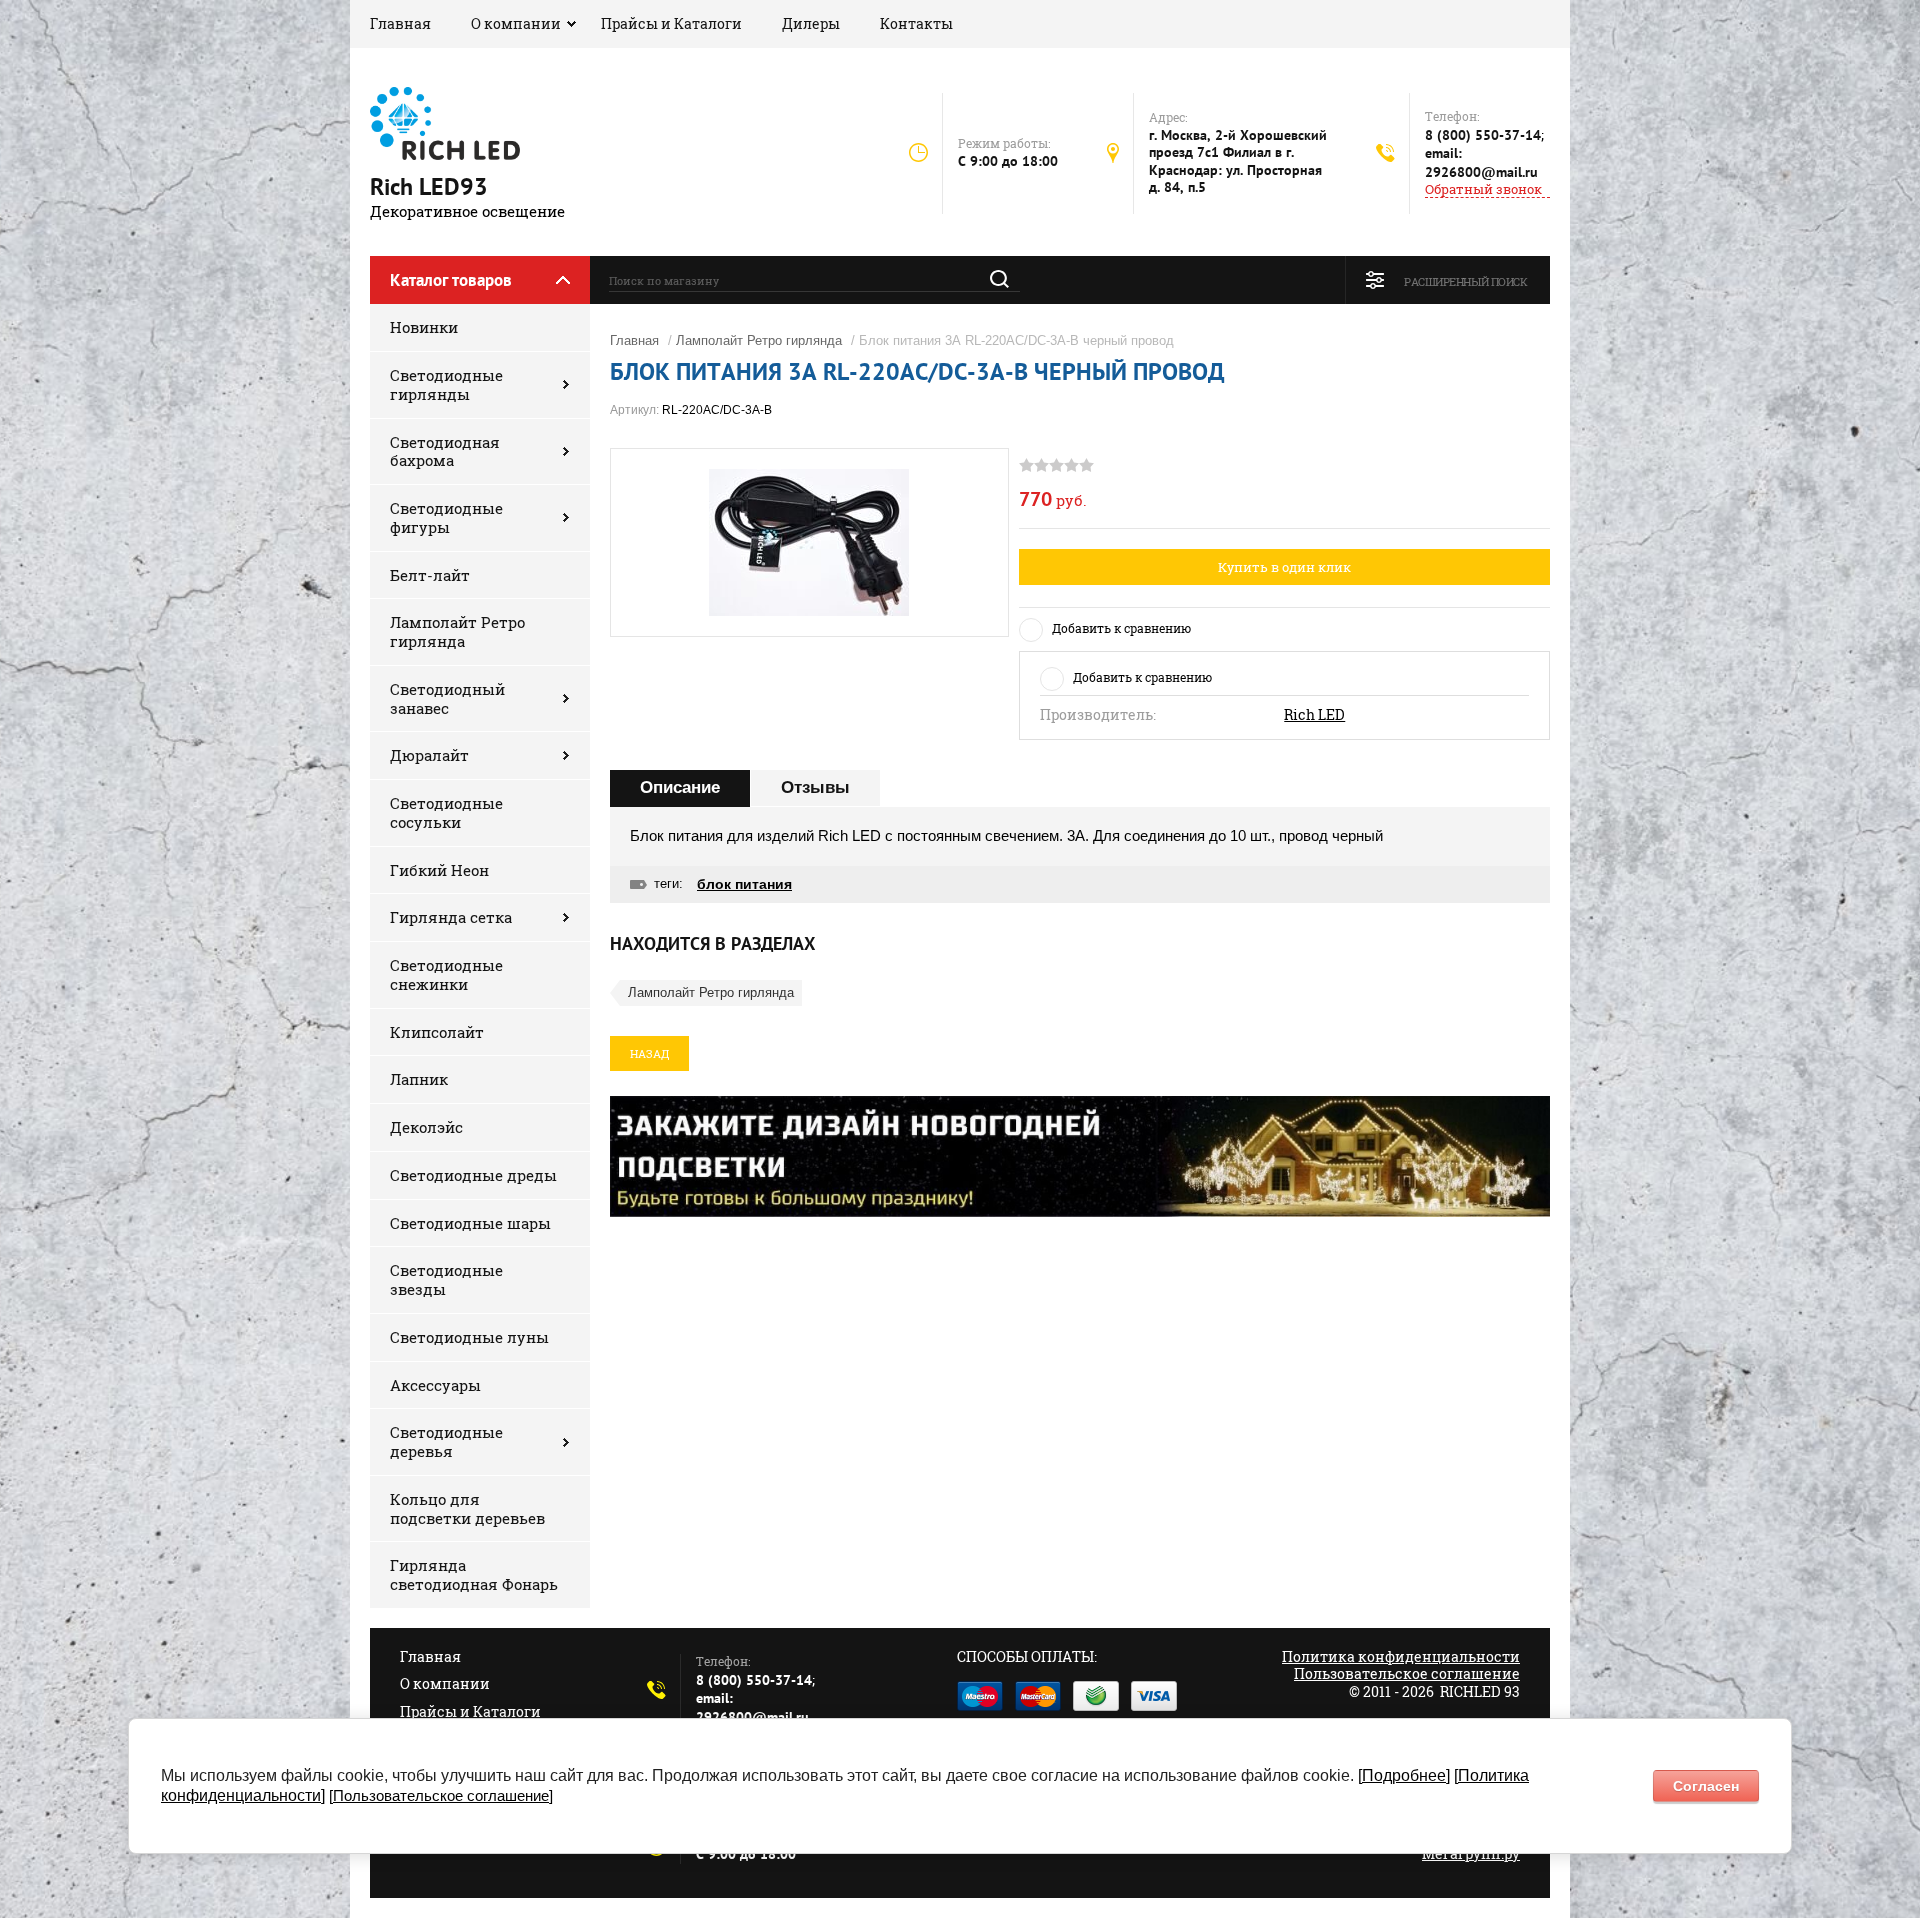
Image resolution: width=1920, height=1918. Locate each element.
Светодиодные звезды (446, 1279)
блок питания (744, 884)
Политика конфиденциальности (1401, 1656)
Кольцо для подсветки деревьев (467, 1508)
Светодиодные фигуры (446, 517)
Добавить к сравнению (1121, 628)
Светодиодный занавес (447, 698)
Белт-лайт (430, 575)
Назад (649, 1053)
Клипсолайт (437, 1032)
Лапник (419, 1079)
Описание (680, 787)
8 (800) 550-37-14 (1483, 135)
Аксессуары (435, 1385)
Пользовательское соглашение (1407, 1673)
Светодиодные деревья (446, 1441)
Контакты (916, 23)
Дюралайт (429, 755)
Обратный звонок (1483, 189)
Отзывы (815, 787)
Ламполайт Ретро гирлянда (457, 631)
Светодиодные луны (469, 1337)
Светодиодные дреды (473, 1175)
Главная (400, 23)
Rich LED (1314, 715)
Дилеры (811, 23)
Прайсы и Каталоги (671, 23)
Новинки (424, 327)
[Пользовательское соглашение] (441, 1795)
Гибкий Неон (439, 870)
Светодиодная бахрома (445, 451)
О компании (516, 23)
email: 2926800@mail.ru (1481, 162)
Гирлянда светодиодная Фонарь (474, 1574)
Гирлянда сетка (451, 917)
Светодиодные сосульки (446, 812)
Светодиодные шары (470, 1223)
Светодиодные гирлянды (446, 384)
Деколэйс (426, 1127)
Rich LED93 (429, 186)
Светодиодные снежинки (446, 974)
